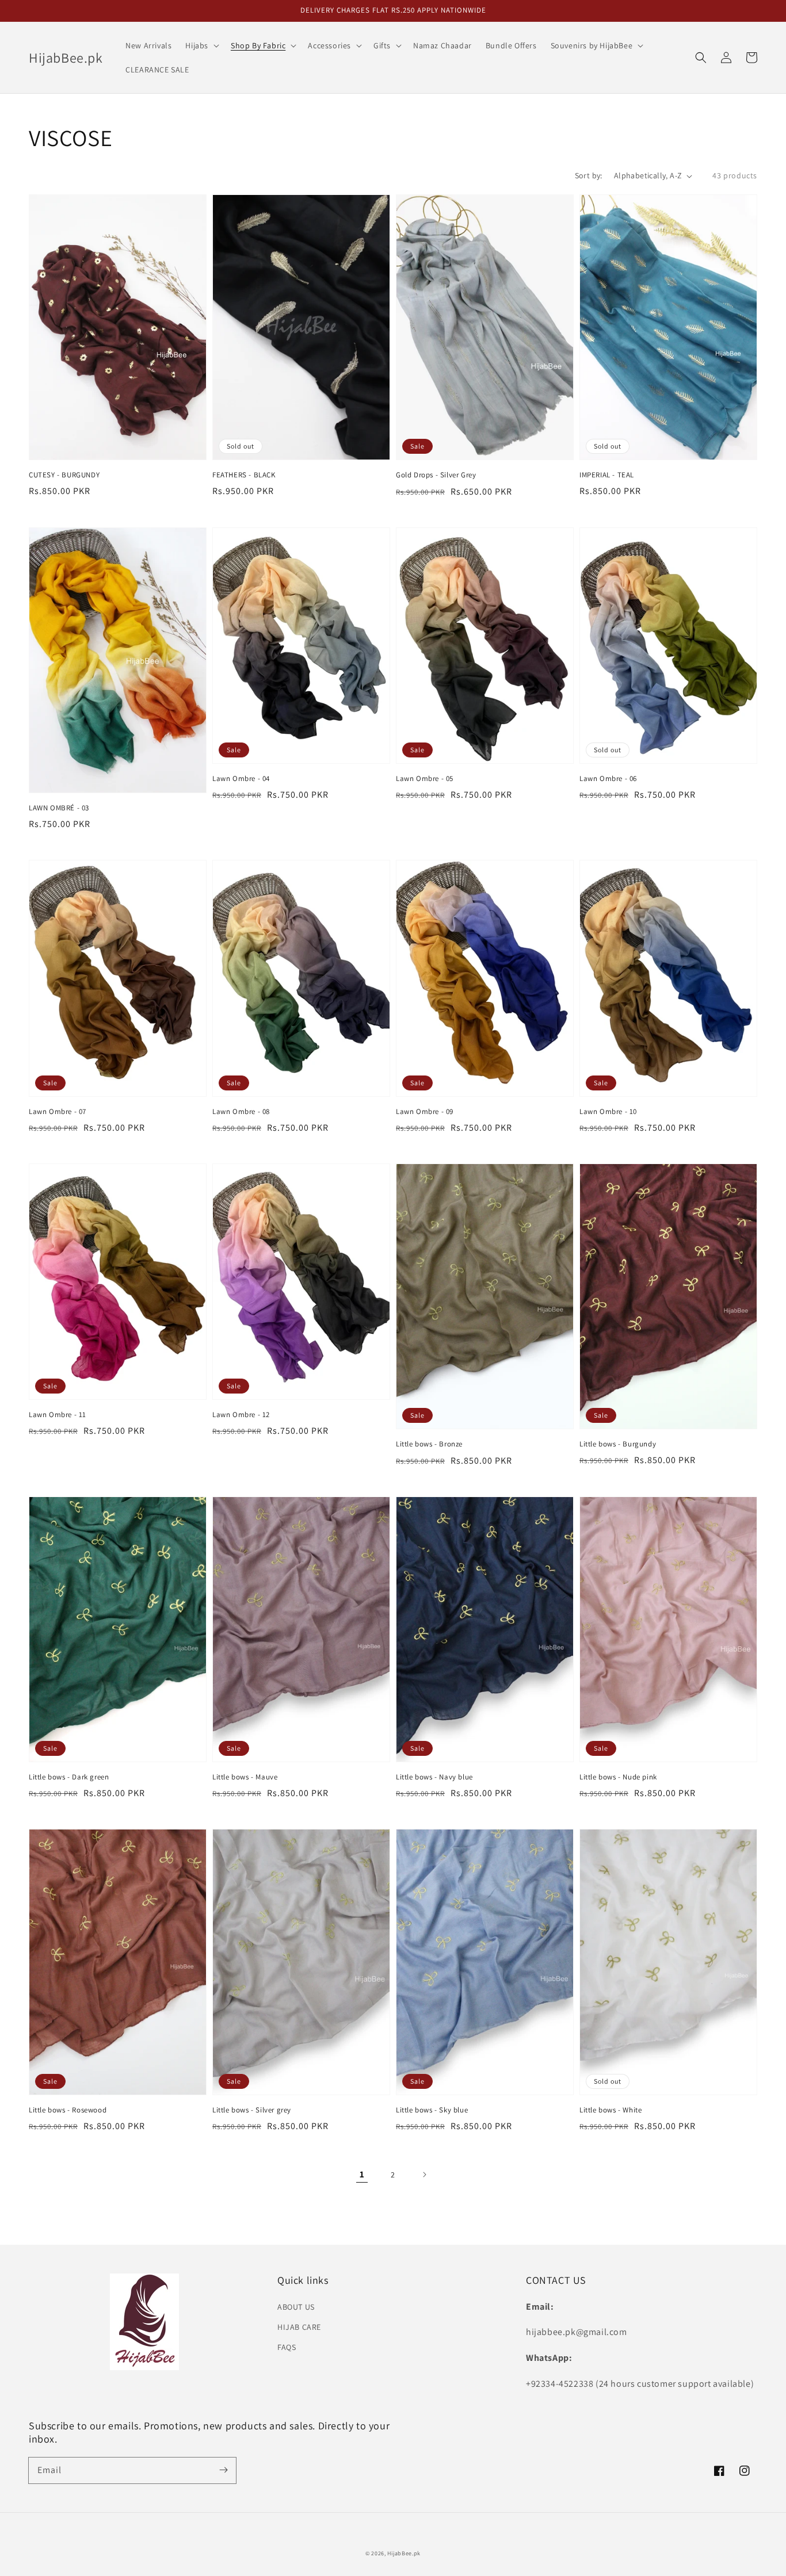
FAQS (287, 2347)
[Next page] (424, 2175)
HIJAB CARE (299, 2327)
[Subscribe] (223, 2470)
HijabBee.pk (404, 2553)
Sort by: (589, 175)
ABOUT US (296, 2307)
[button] (701, 58)
